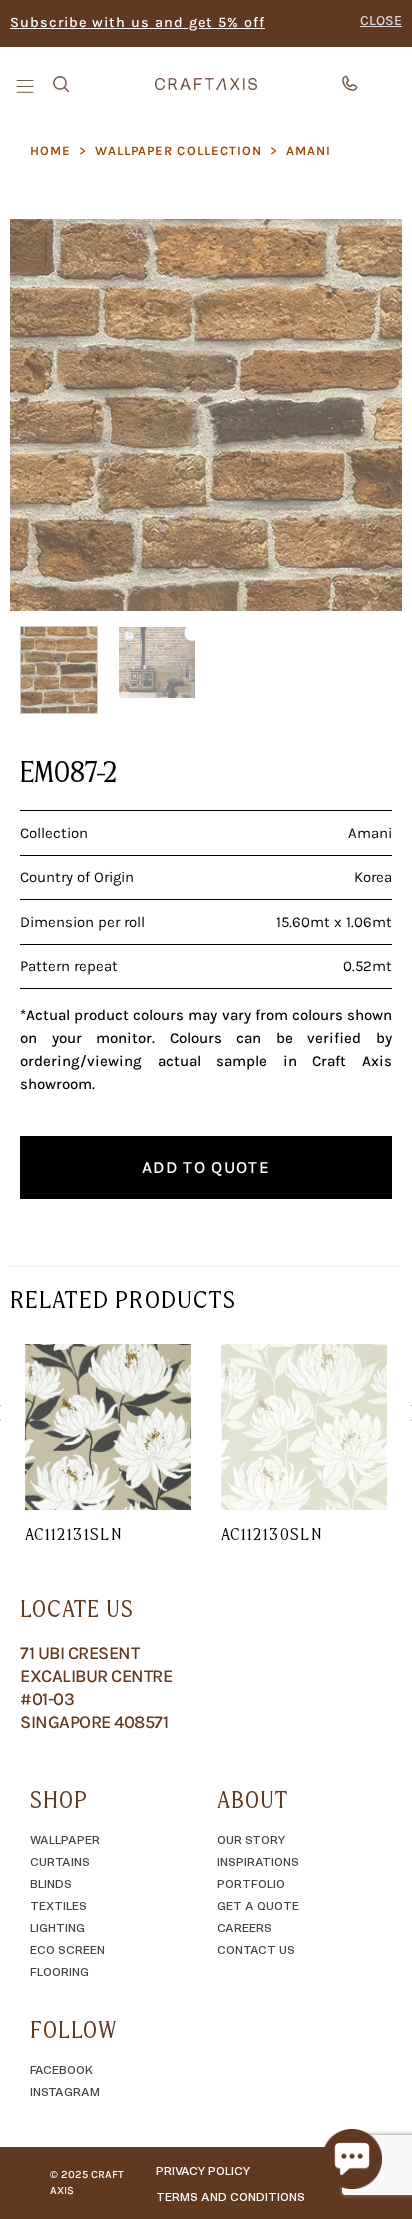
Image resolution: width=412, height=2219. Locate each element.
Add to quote (206, 1167)
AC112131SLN (73, 1534)
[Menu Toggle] (27, 85)
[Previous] (43, 415)
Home (50, 150)
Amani (308, 150)
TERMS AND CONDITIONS (230, 2196)
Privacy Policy (203, 2170)
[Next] (369, 415)
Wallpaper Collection (178, 150)
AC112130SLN (271, 1534)
